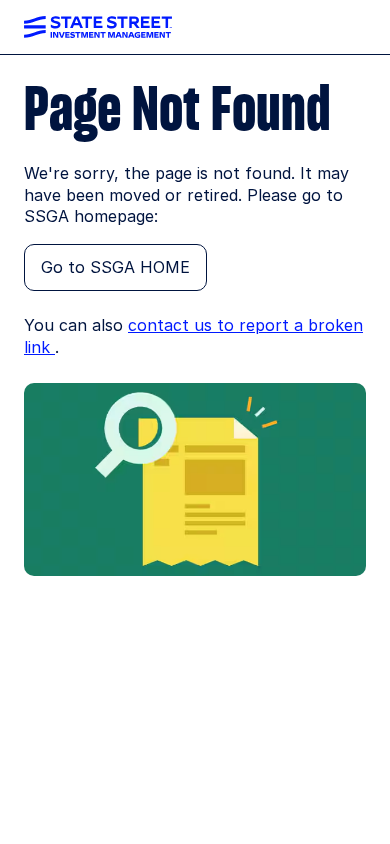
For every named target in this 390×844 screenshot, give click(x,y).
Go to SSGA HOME (115, 267)
